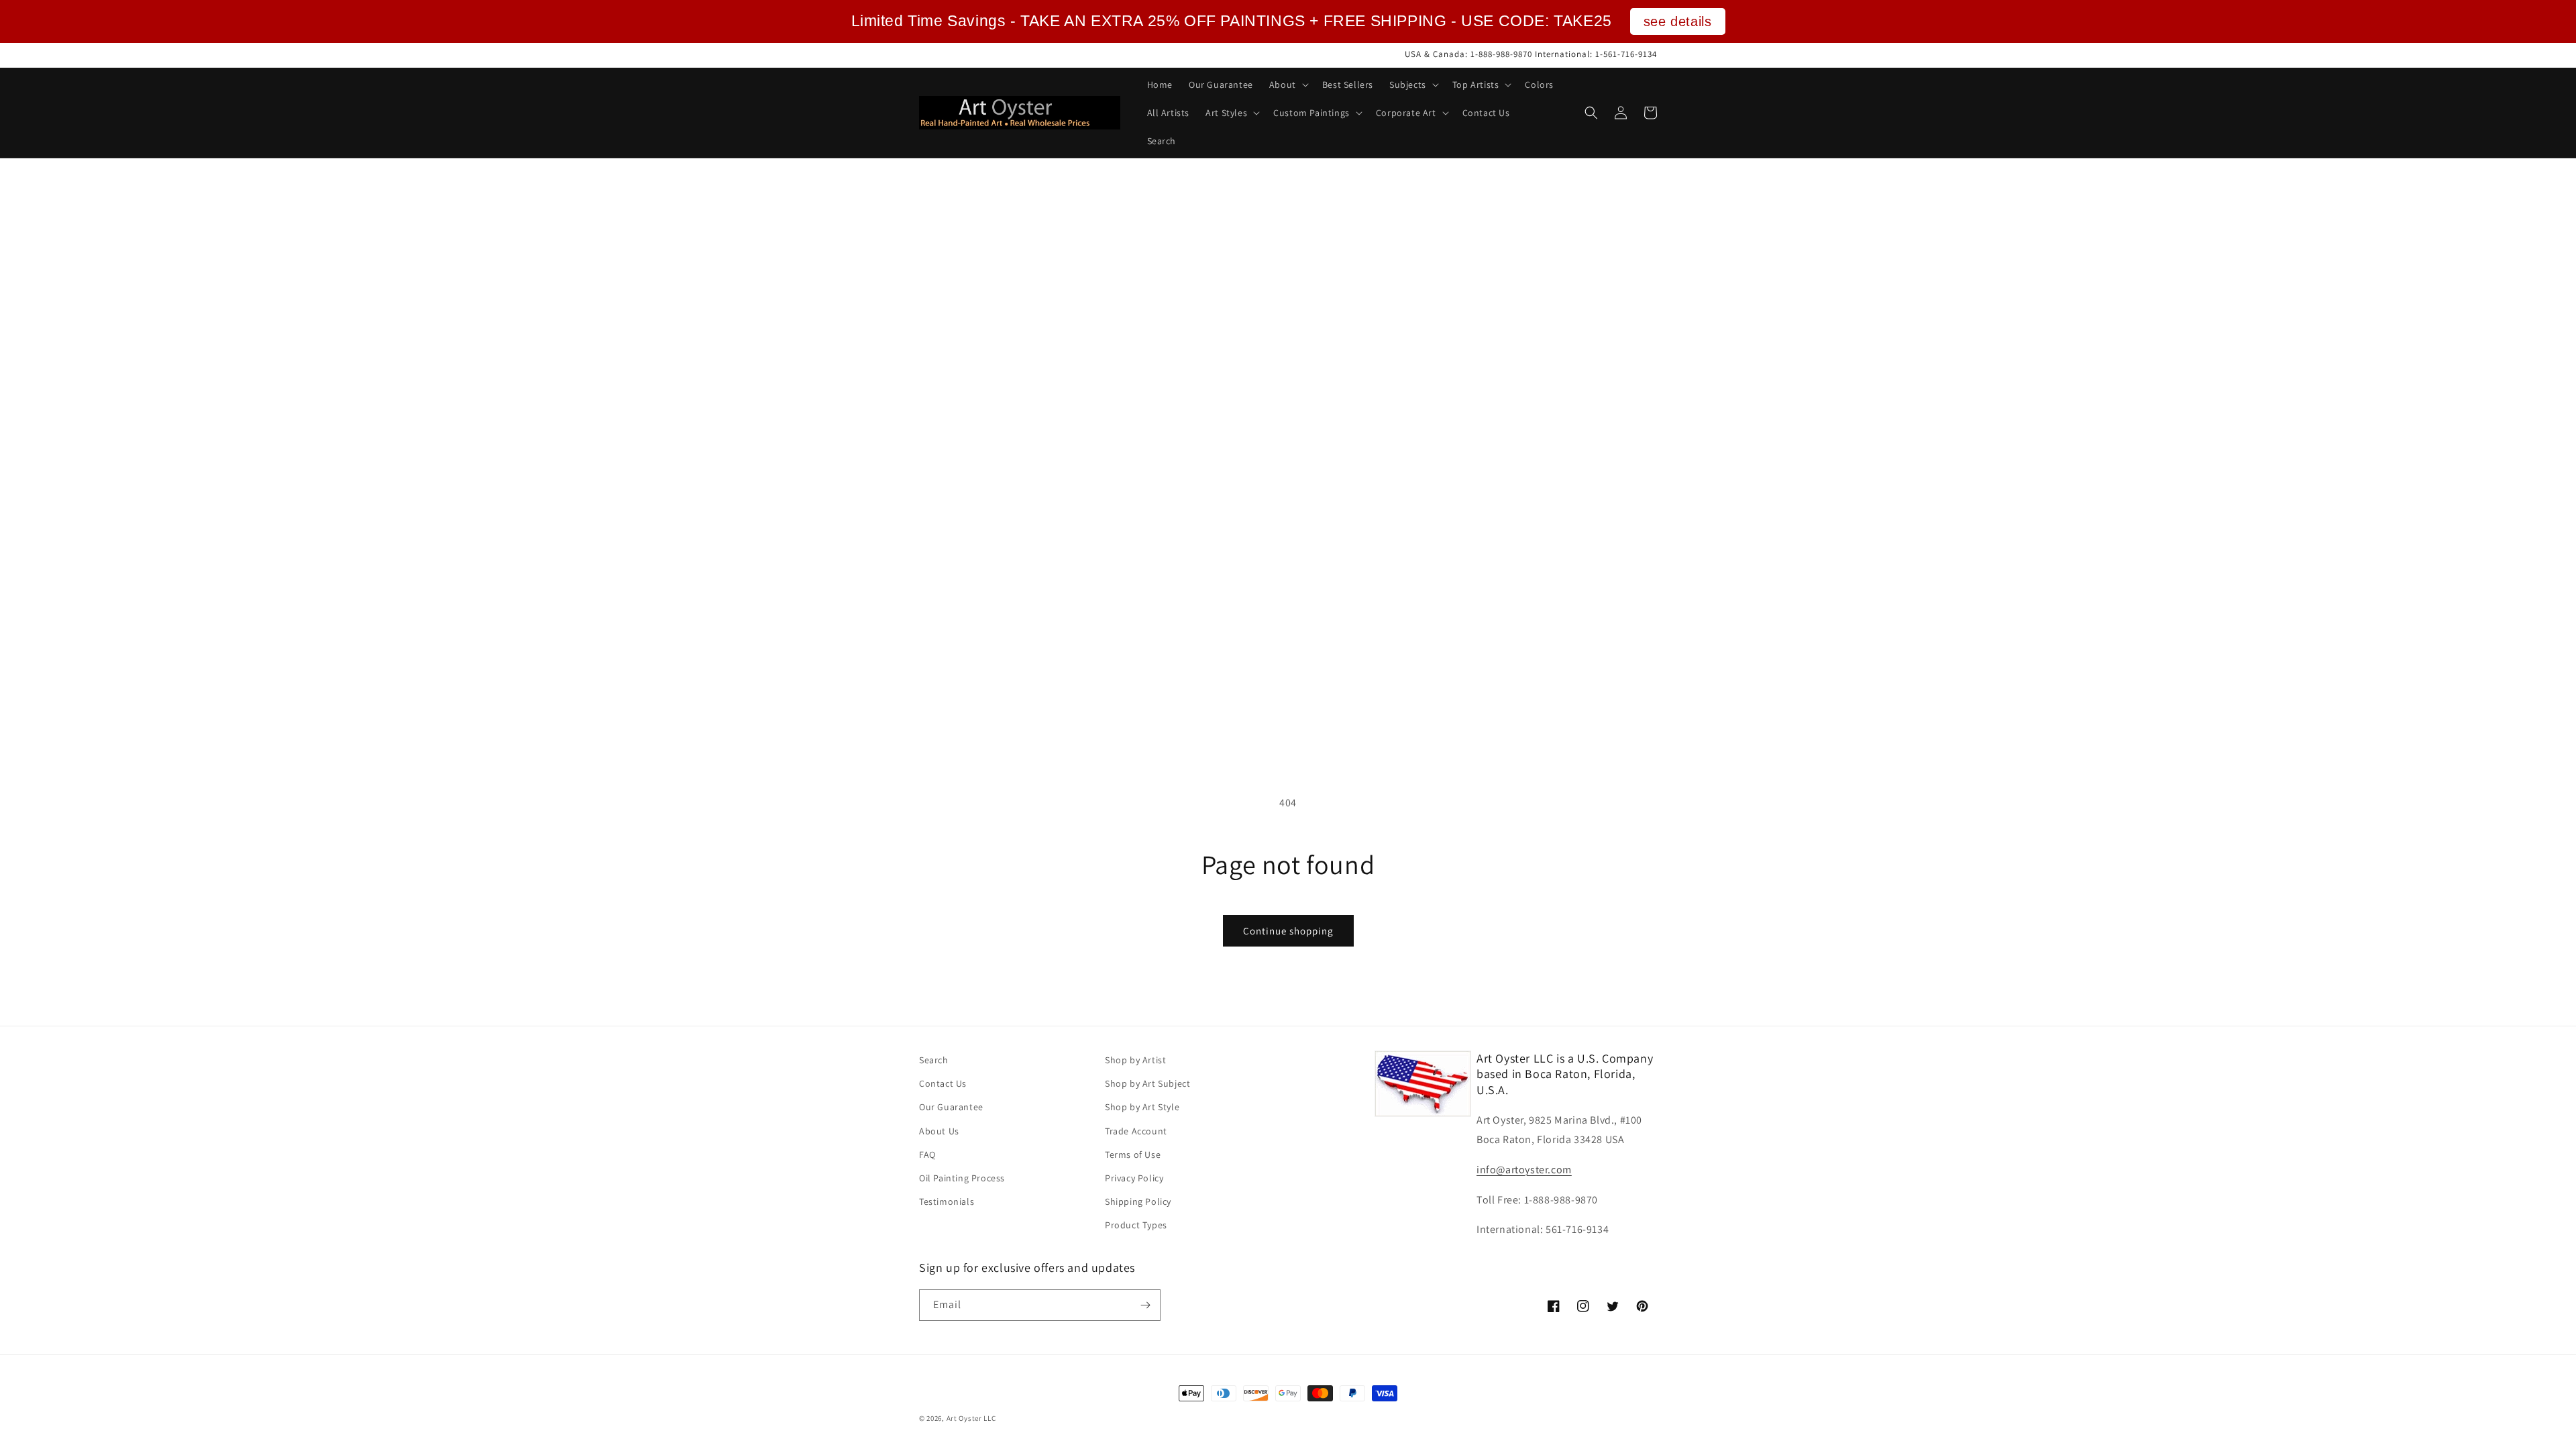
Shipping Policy (1138, 1201)
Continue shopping (1288, 931)
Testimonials (947, 1201)
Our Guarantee (951, 1107)
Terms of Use (1133, 1155)
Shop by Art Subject (1147, 1083)
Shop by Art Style (1142, 1107)
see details (1678, 21)
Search (934, 1060)
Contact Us (943, 1083)
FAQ (927, 1155)
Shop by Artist (1135, 1060)
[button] (1288, 85)
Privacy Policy (1134, 1178)
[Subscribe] (1145, 1305)
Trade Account (1136, 1131)
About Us (939, 1131)
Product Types (1136, 1225)
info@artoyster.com (1524, 1170)
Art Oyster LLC (971, 1418)
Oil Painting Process (962, 1178)
